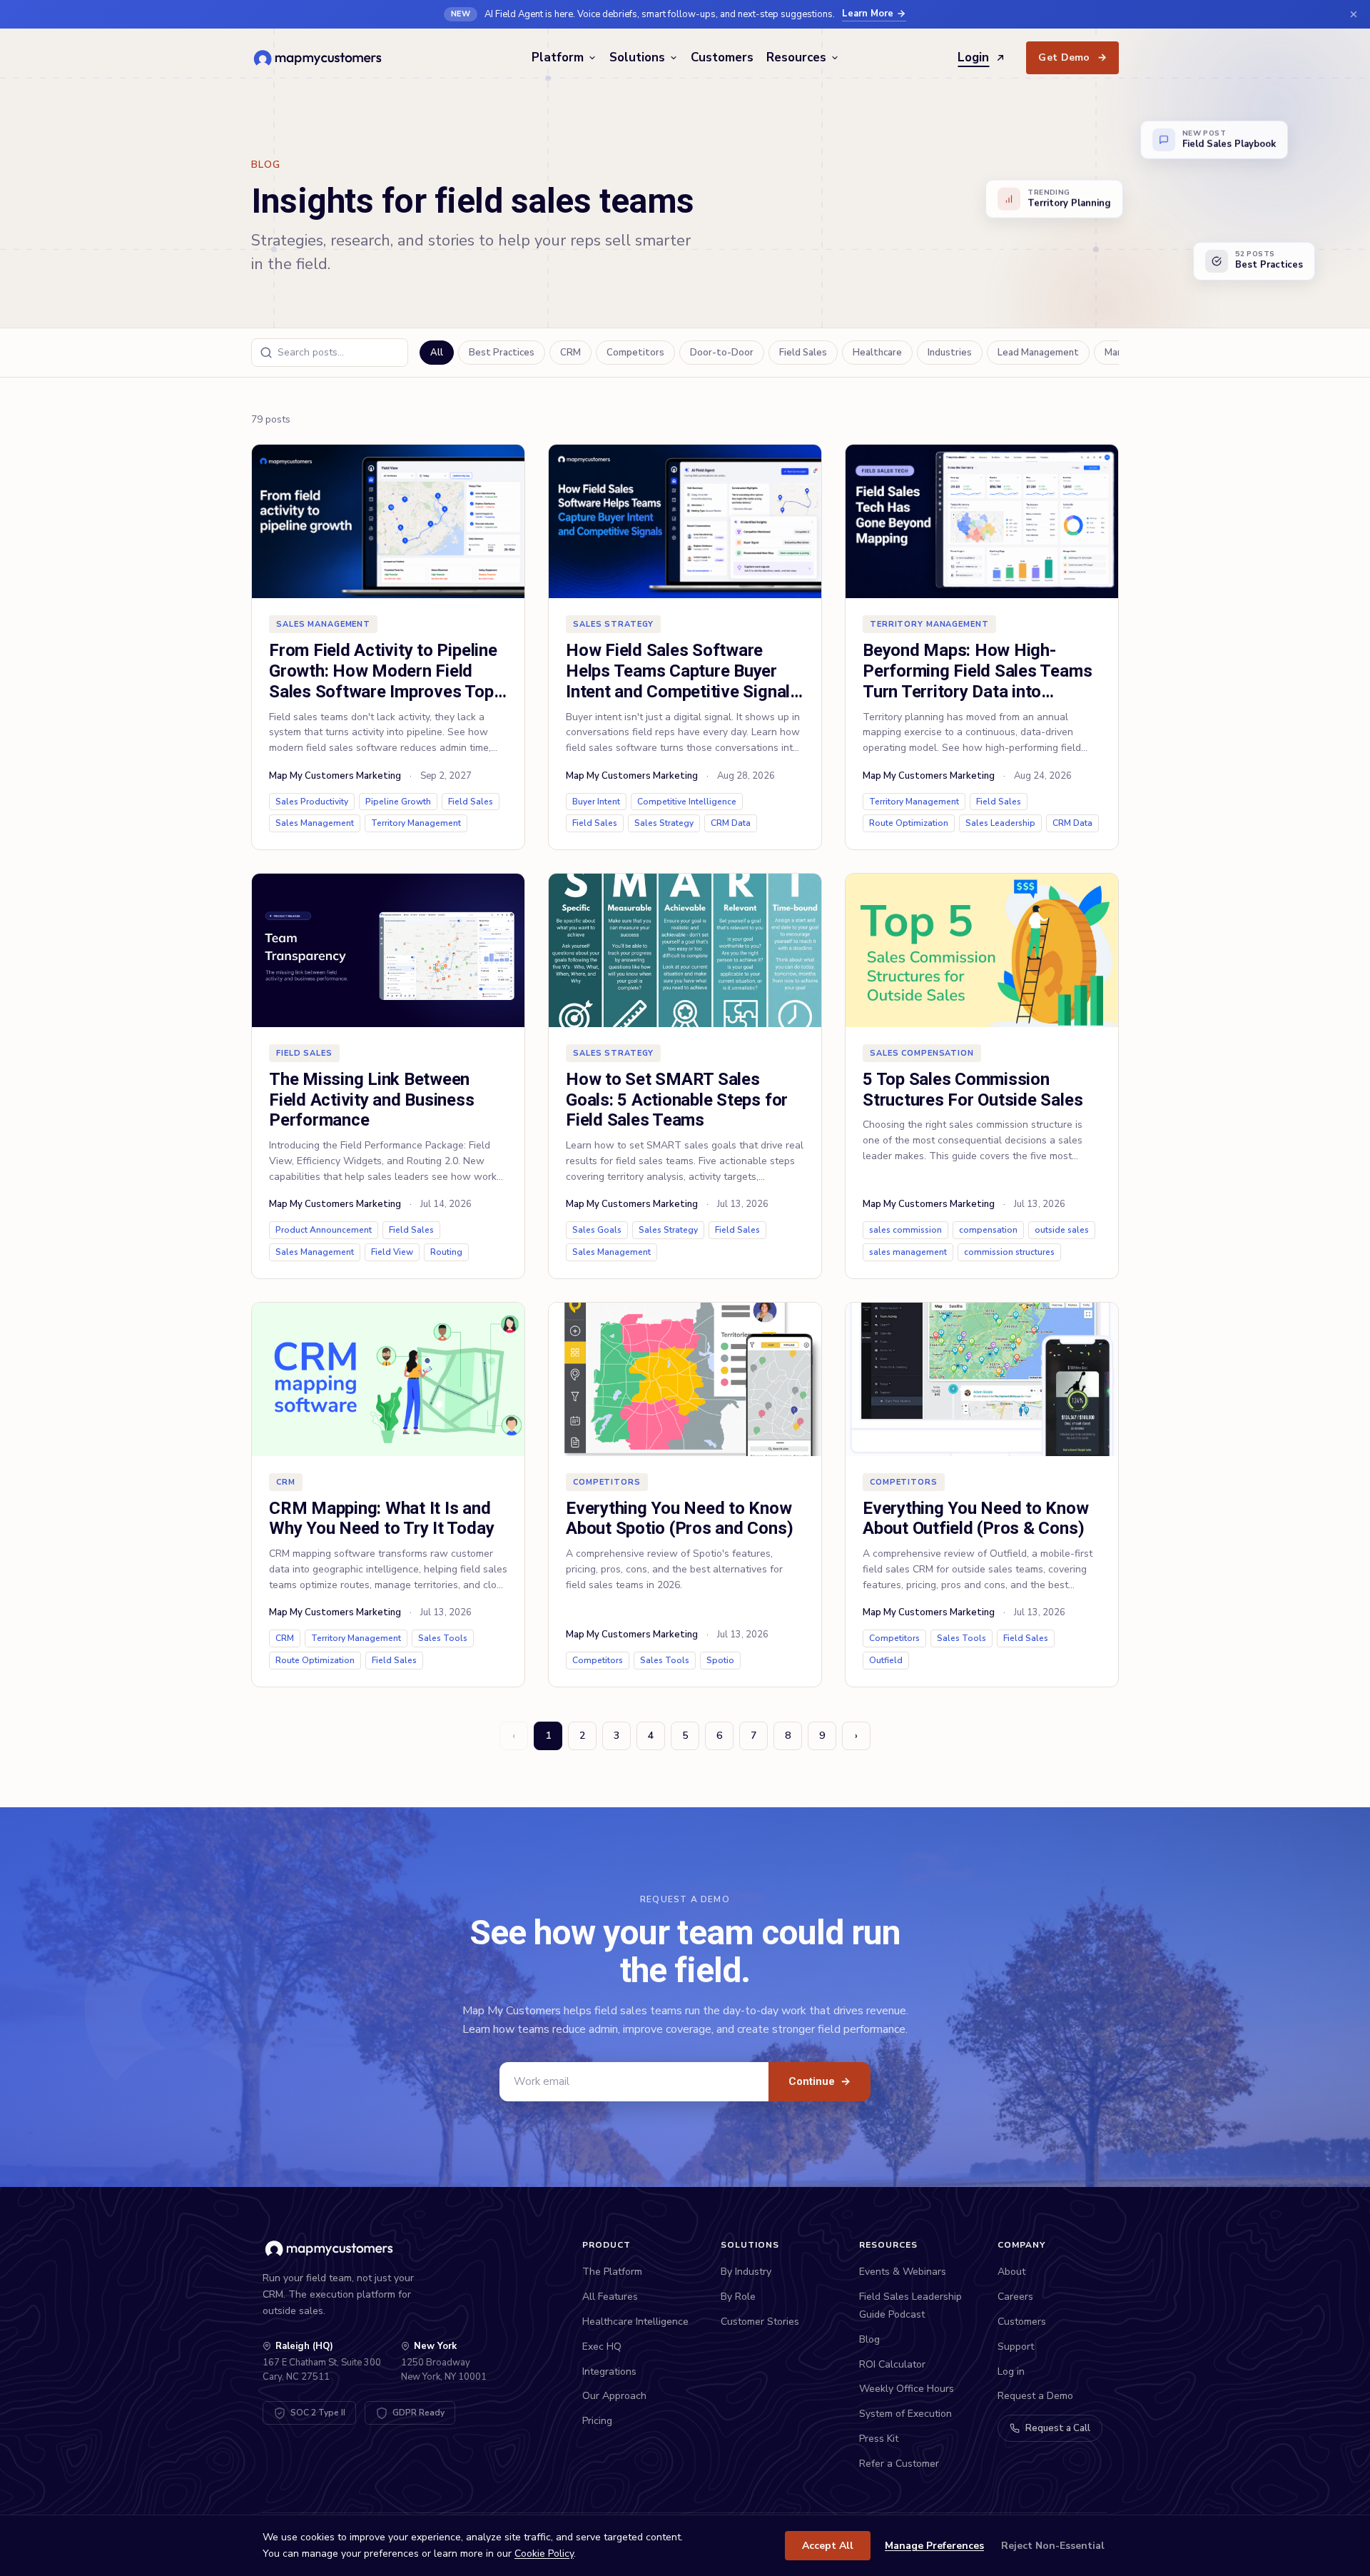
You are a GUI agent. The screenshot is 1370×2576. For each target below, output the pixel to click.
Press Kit (879, 2439)
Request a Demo (1035, 2396)
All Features (610, 2297)
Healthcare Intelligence (635, 2322)
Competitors (635, 353)
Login (973, 57)
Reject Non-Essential (1053, 2546)
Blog (869, 2339)
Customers (722, 57)
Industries (950, 353)
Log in (1011, 2372)
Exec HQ (602, 2347)
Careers (1015, 2297)
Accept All (828, 2546)
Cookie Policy (544, 2554)
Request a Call (1058, 2428)
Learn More (868, 14)
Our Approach (614, 2396)
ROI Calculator (892, 2364)
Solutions (637, 57)
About (1011, 2272)
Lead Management (1038, 353)
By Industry (746, 2272)
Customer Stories (760, 2322)
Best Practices (502, 353)
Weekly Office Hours (907, 2389)
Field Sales (803, 353)
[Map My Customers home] (320, 58)
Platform (558, 57)
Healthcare (877, 353)
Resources (796, 57)
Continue (820, 2081)
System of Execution (905, 2414)
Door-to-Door (722, 353)
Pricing (597, 2421)
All (437, 353)
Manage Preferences (934, 2546)
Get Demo (1072, 57)
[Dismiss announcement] (1354, 14)
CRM (570, 353)
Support (1016, 2347)
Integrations (609, 2372)
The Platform (612, 2272)
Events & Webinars (903, 2272)
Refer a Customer (899, 2464)
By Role (738, 2297)
